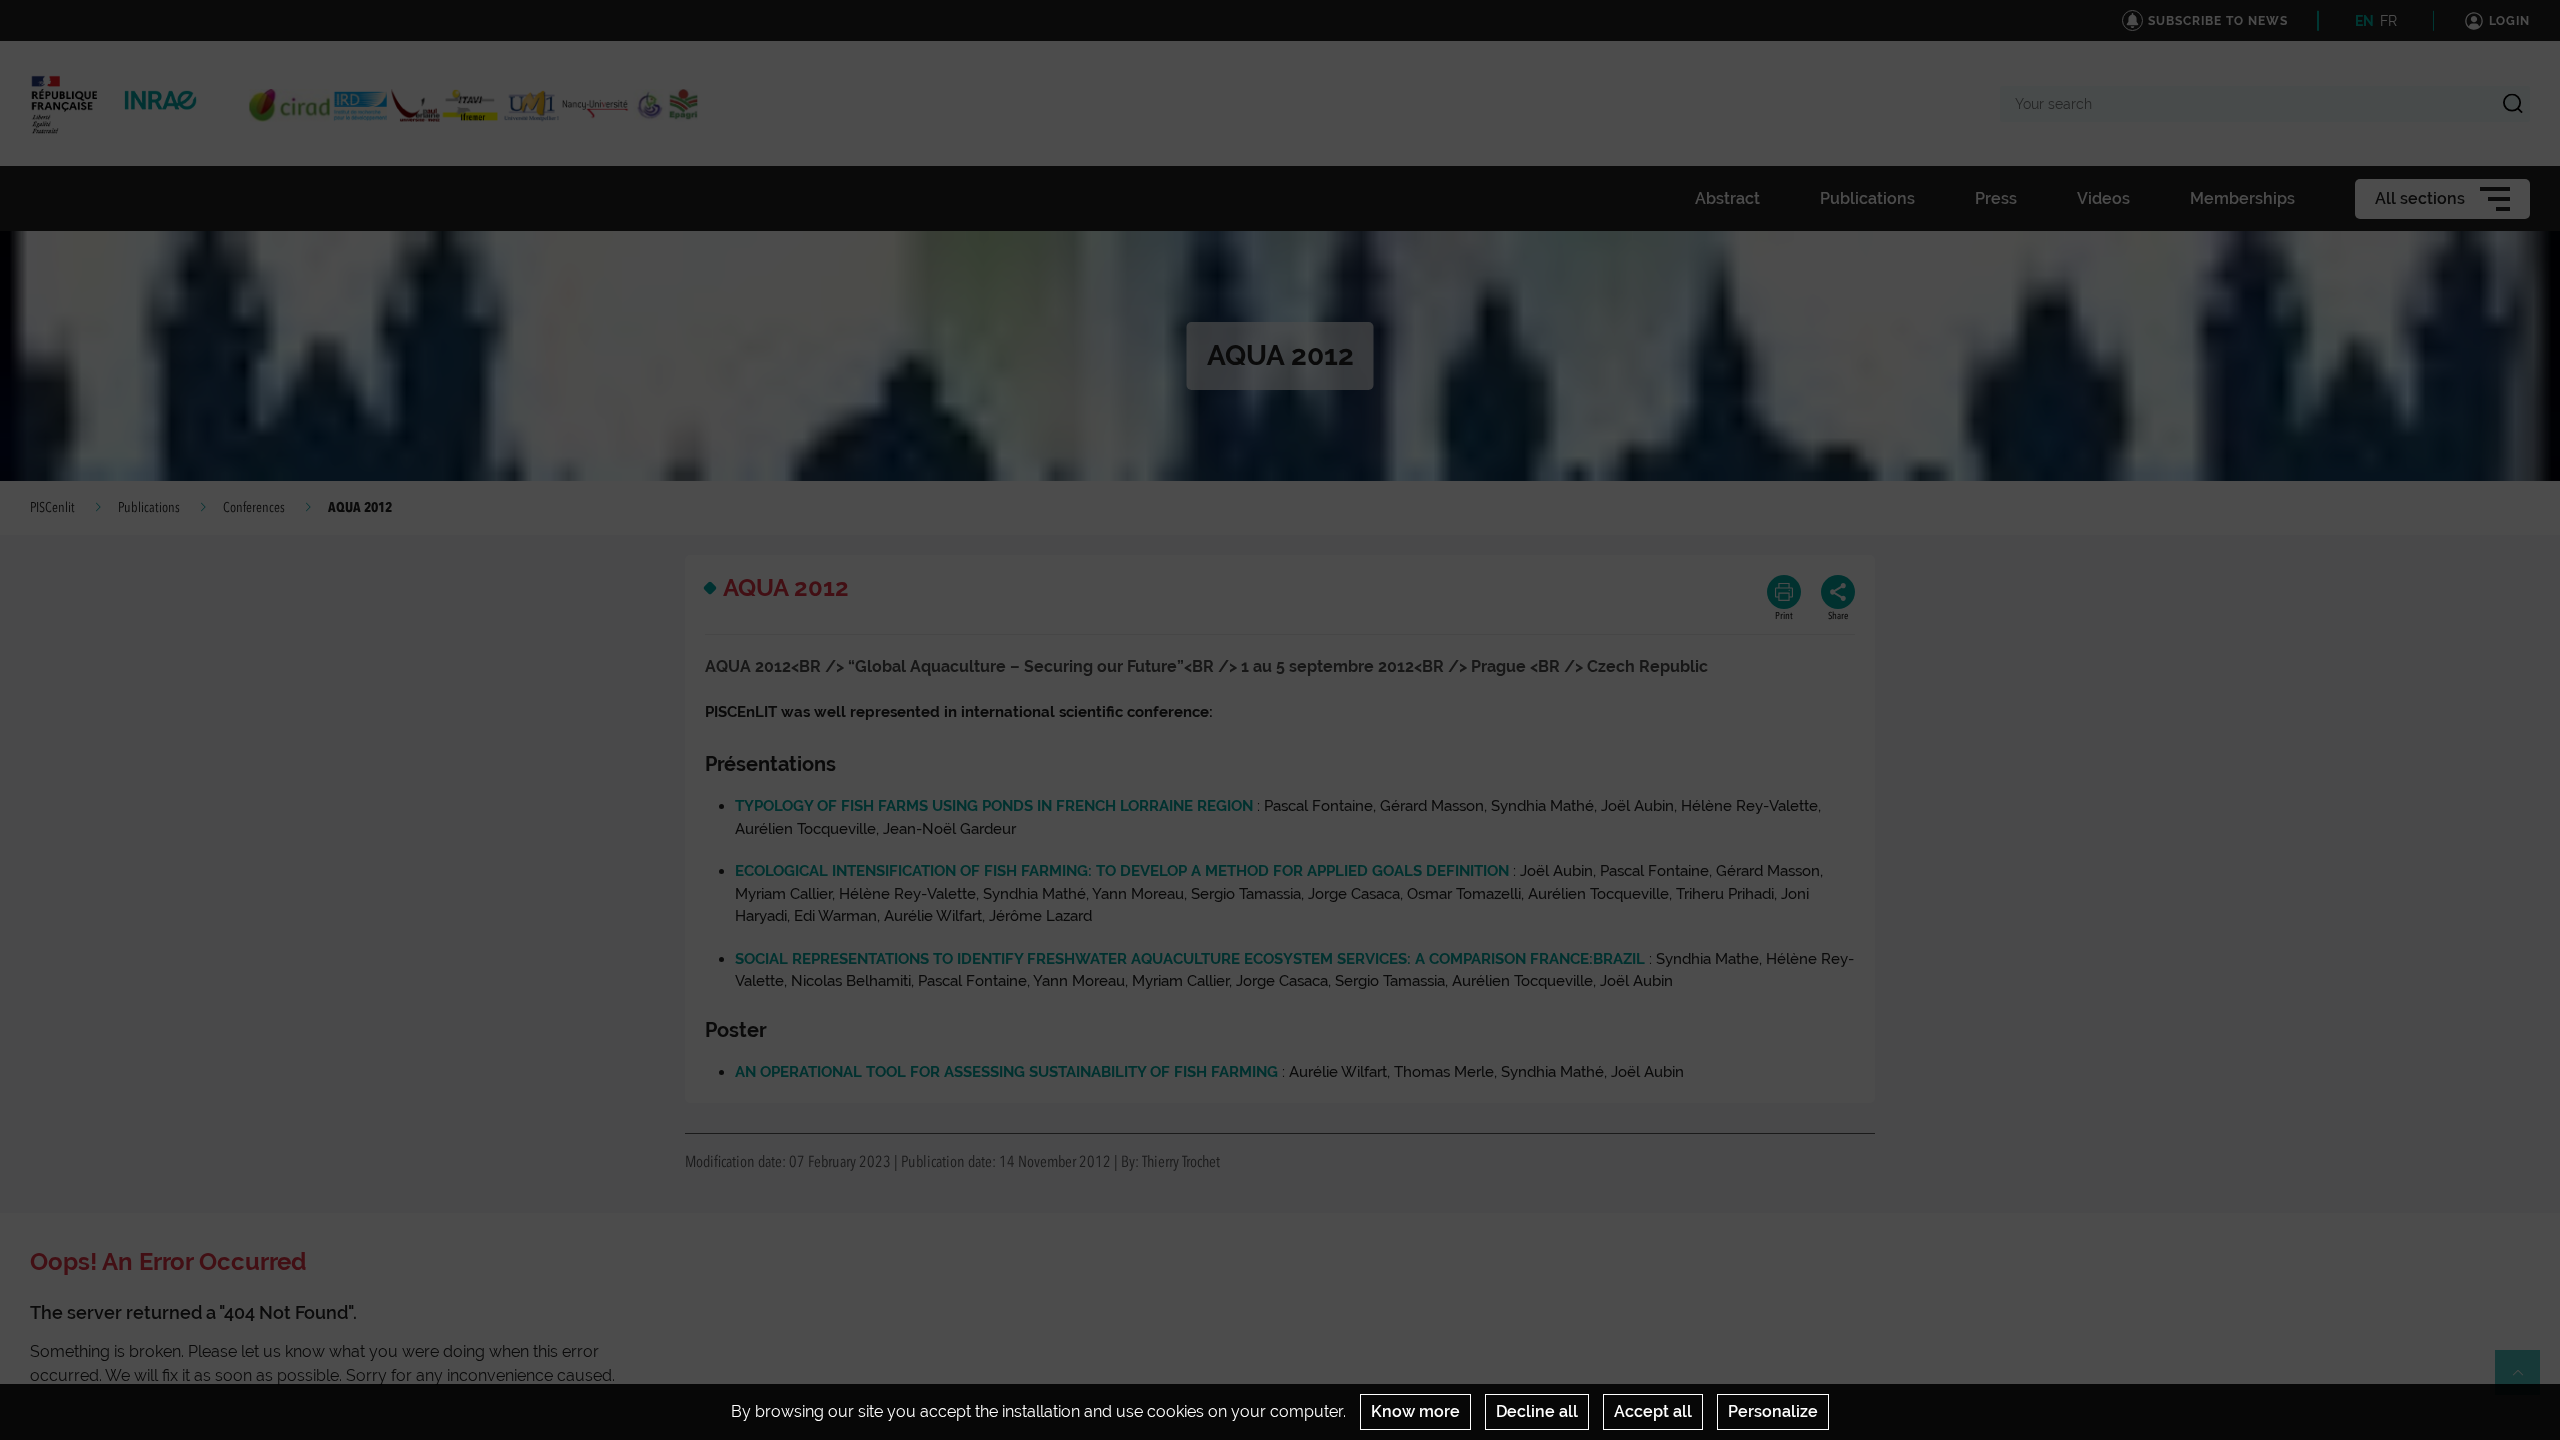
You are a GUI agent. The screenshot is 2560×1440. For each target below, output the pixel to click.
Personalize (1773, 1411)
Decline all (1537, 1411)
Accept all (1653, 1411)
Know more (1415, 1411)
